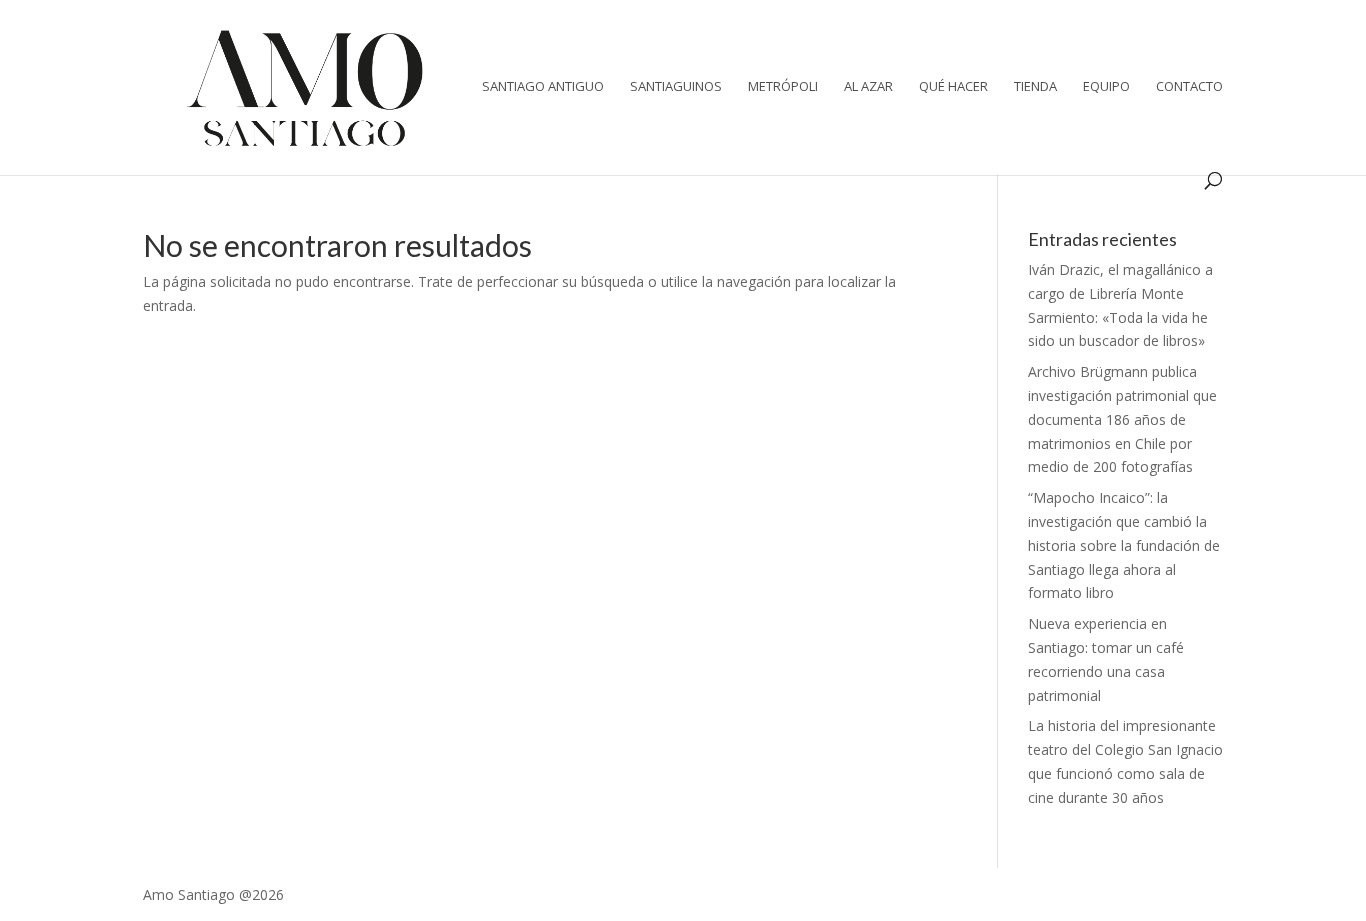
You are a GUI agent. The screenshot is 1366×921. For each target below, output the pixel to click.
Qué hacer (953, 87)
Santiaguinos (676, 87)
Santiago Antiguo (543, 87)
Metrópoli (783, 87)
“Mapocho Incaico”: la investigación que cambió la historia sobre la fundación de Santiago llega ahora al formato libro (1124, 545)
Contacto (1189, 87)
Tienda (1035, 87)
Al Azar (868, 87)
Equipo (1106, 87)
